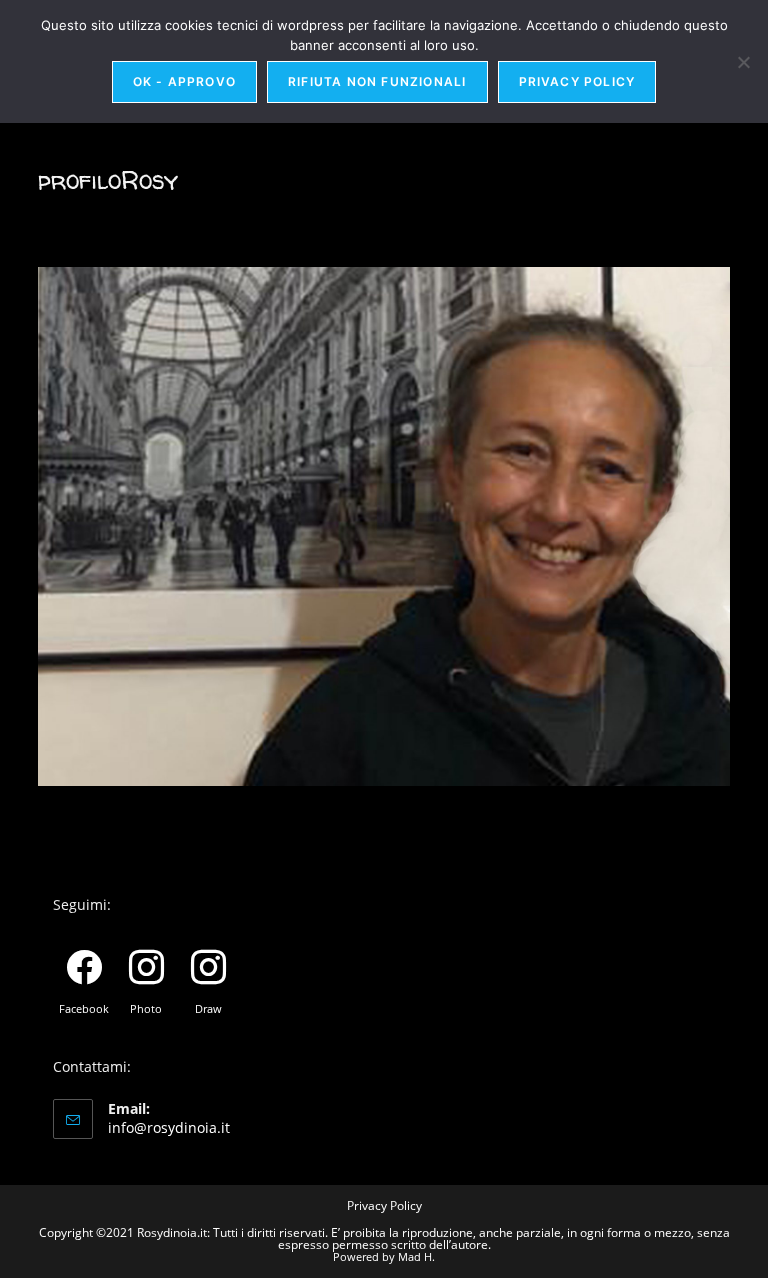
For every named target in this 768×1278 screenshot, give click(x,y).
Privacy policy (577, 81)
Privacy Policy (384, 1205)
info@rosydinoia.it (169, 1127)
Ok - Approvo (184, 81)
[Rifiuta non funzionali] (743, 62)
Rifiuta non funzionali (377, 81)
